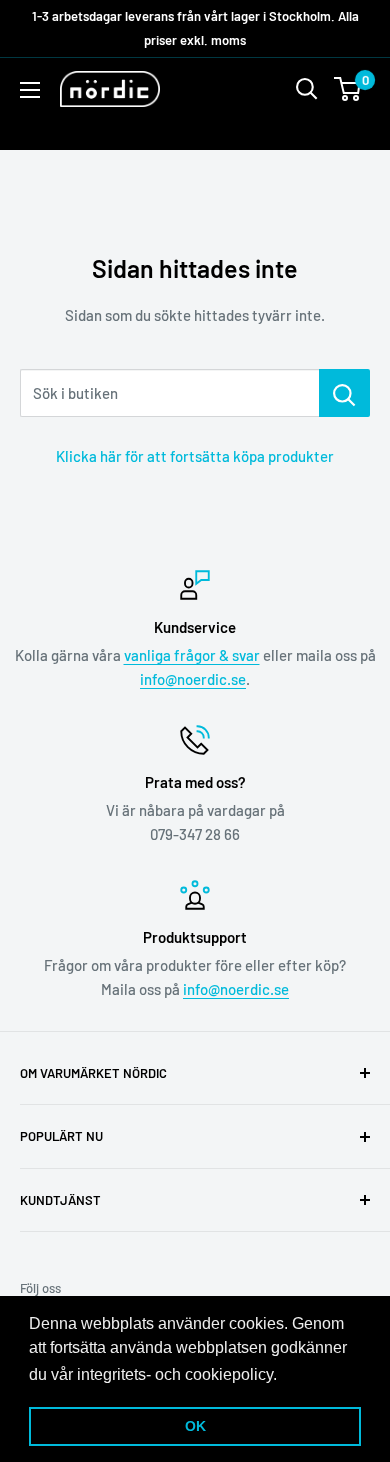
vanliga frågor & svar (192, 655)
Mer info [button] (312, 1374)
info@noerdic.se (193, 679)
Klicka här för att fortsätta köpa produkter (195, 456)
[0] (348, 89)
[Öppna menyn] (30, 90)
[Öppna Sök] (307, 89)
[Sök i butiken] (344, 393)
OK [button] (195, 1426)
